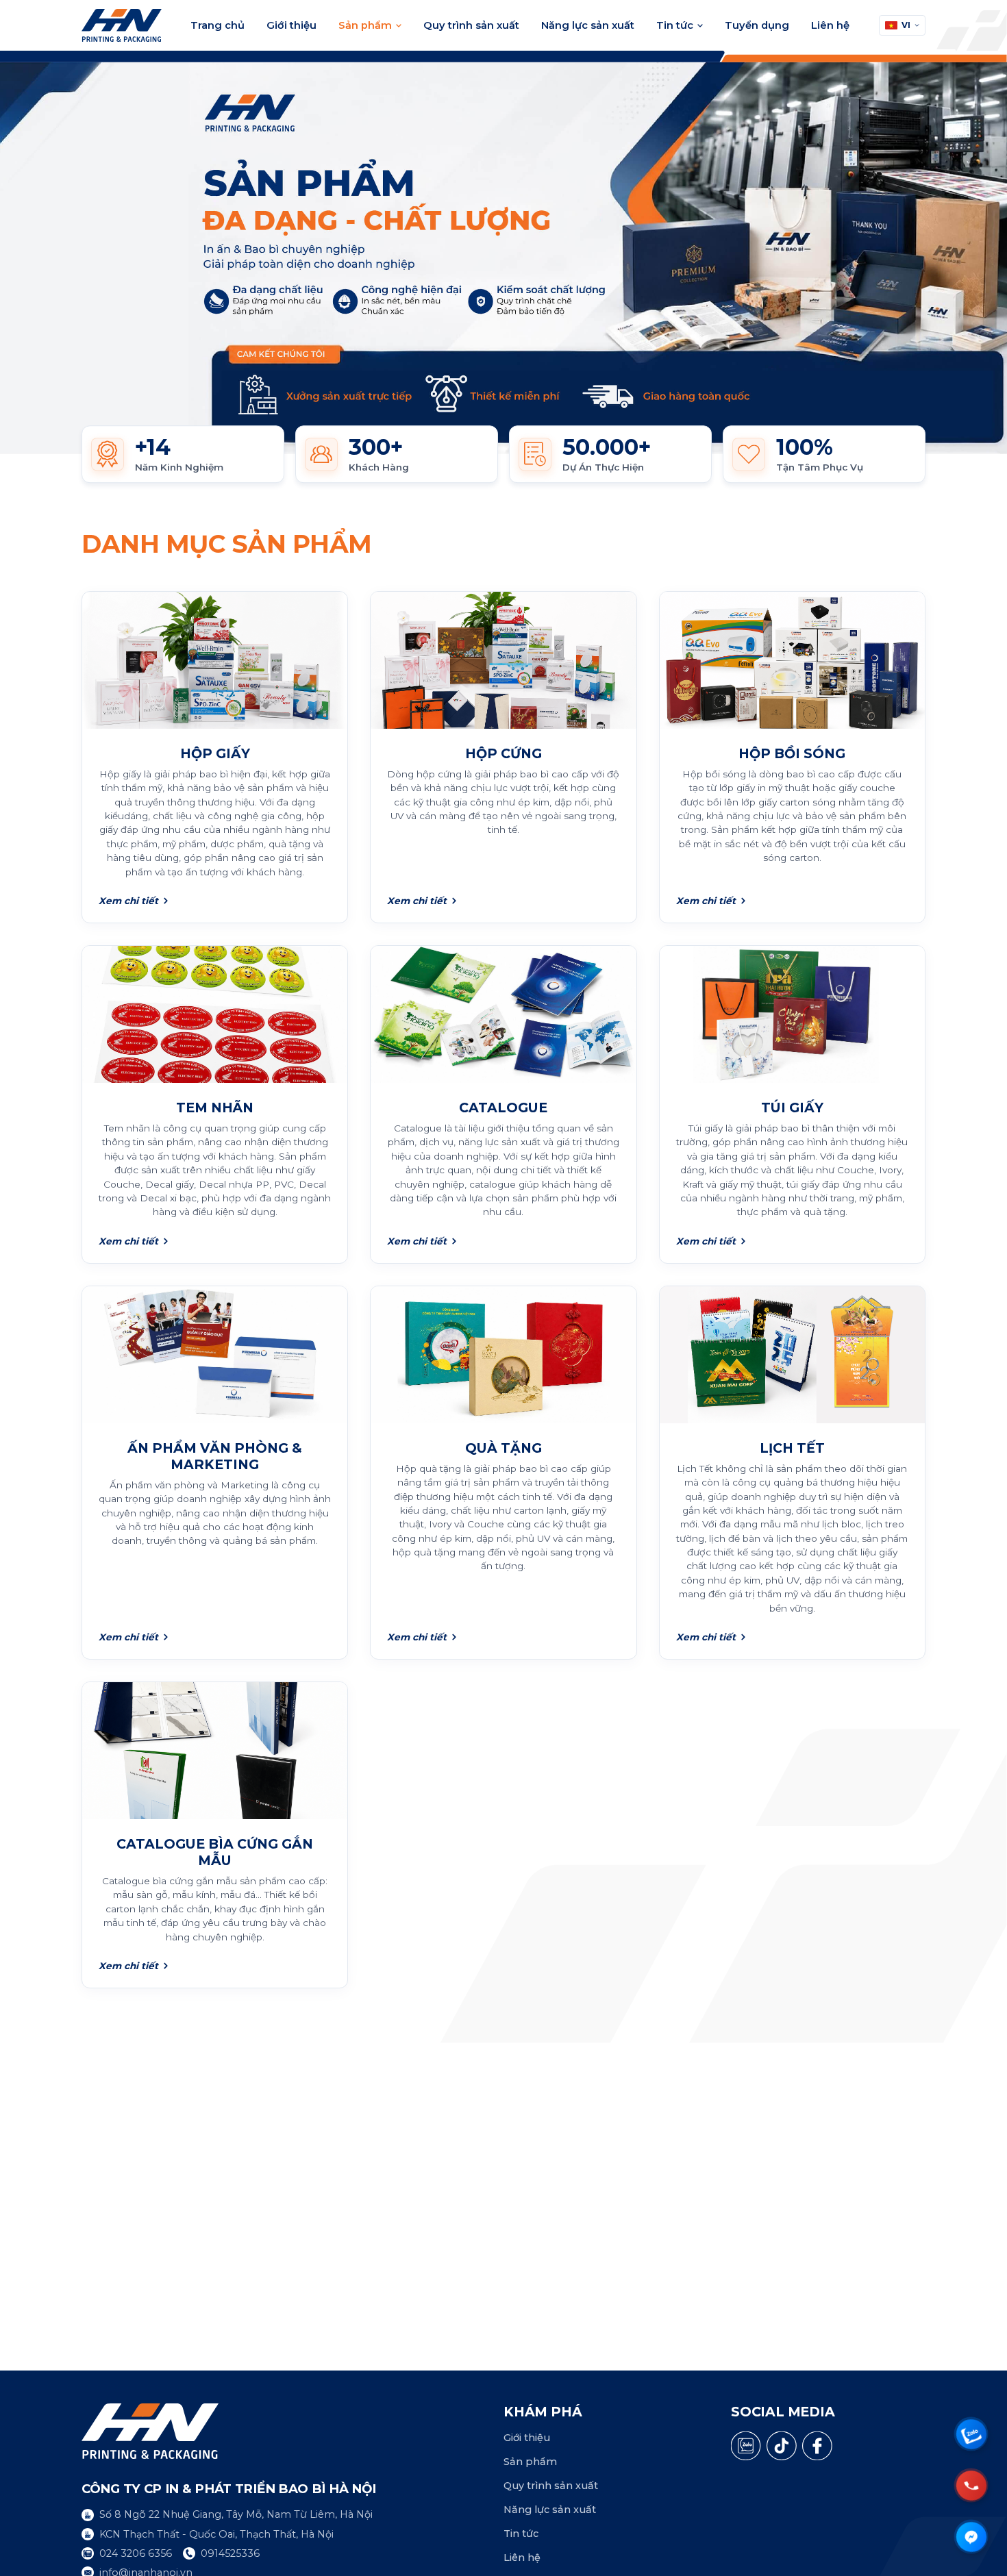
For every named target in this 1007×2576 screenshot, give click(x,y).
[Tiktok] (782, 2446)
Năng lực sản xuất (588, 25)
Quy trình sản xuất (471, 25)
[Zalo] (746, 2446)
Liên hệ (830, 25)
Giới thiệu (291, 25)
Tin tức (675, 25)
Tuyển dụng (757, 25)
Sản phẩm (365, 25)
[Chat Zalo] (971, 2434)
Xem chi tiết (128, 901)
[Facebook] (817, 2446)
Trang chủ (217, 25)
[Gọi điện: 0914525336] (971, 2485)
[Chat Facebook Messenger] (971, 2537)
